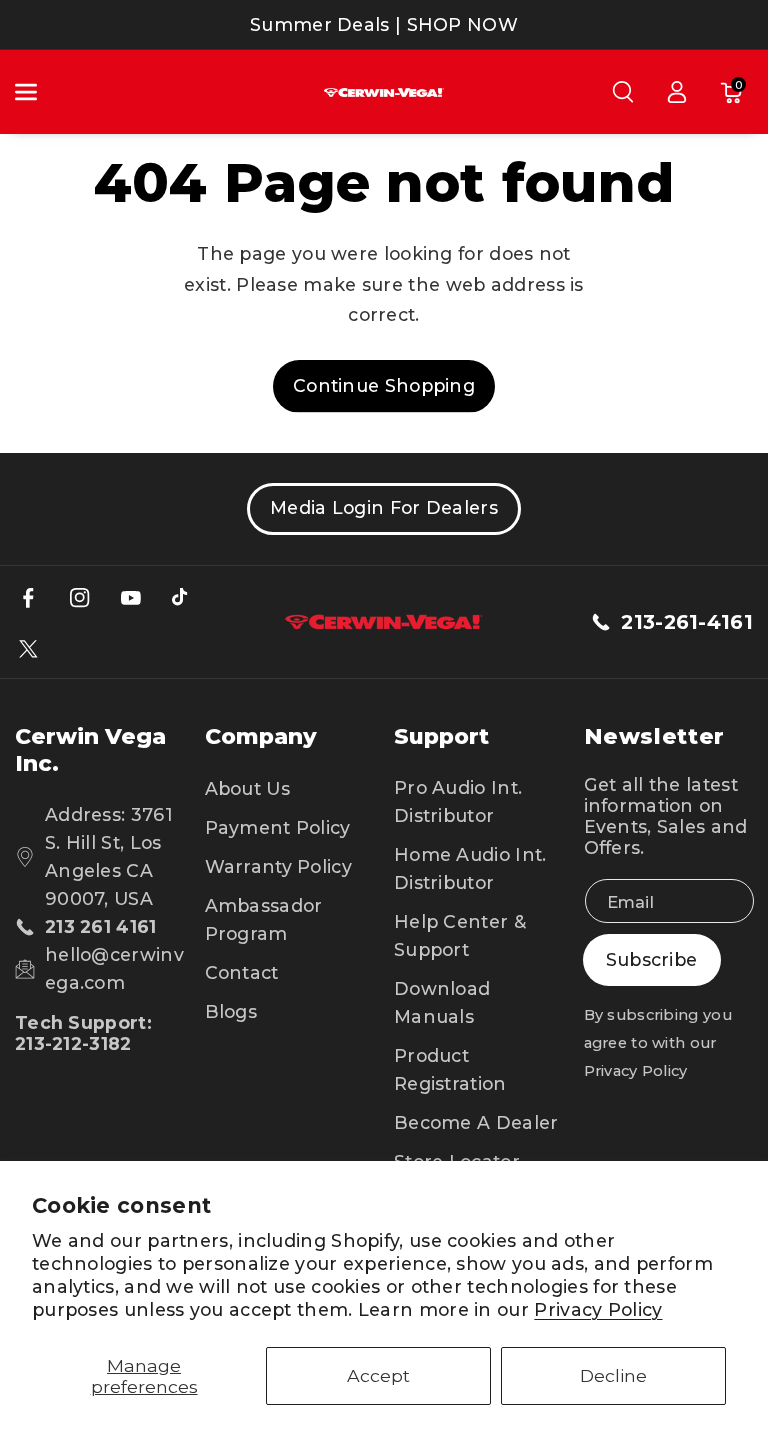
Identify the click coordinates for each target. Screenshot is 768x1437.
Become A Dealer (476, 1122)
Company (261, 736)
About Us (247, 788)
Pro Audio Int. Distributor (458, 801)
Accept (378, 1375)
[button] (37, 92)
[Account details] (677, 92)
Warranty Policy (279, 866)
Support (441, 736)
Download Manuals (442, 1002)
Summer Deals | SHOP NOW (384, 24)
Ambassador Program (264, 919)
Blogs (231, 1011)
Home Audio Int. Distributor (470, 868)
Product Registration (450, 1069)
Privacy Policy (598, 1309)
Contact (242, 972)
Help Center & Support (460, 935)
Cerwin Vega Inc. (90, 750)
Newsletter (655, 736)
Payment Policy (278, 827)
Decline (613, 1375)
